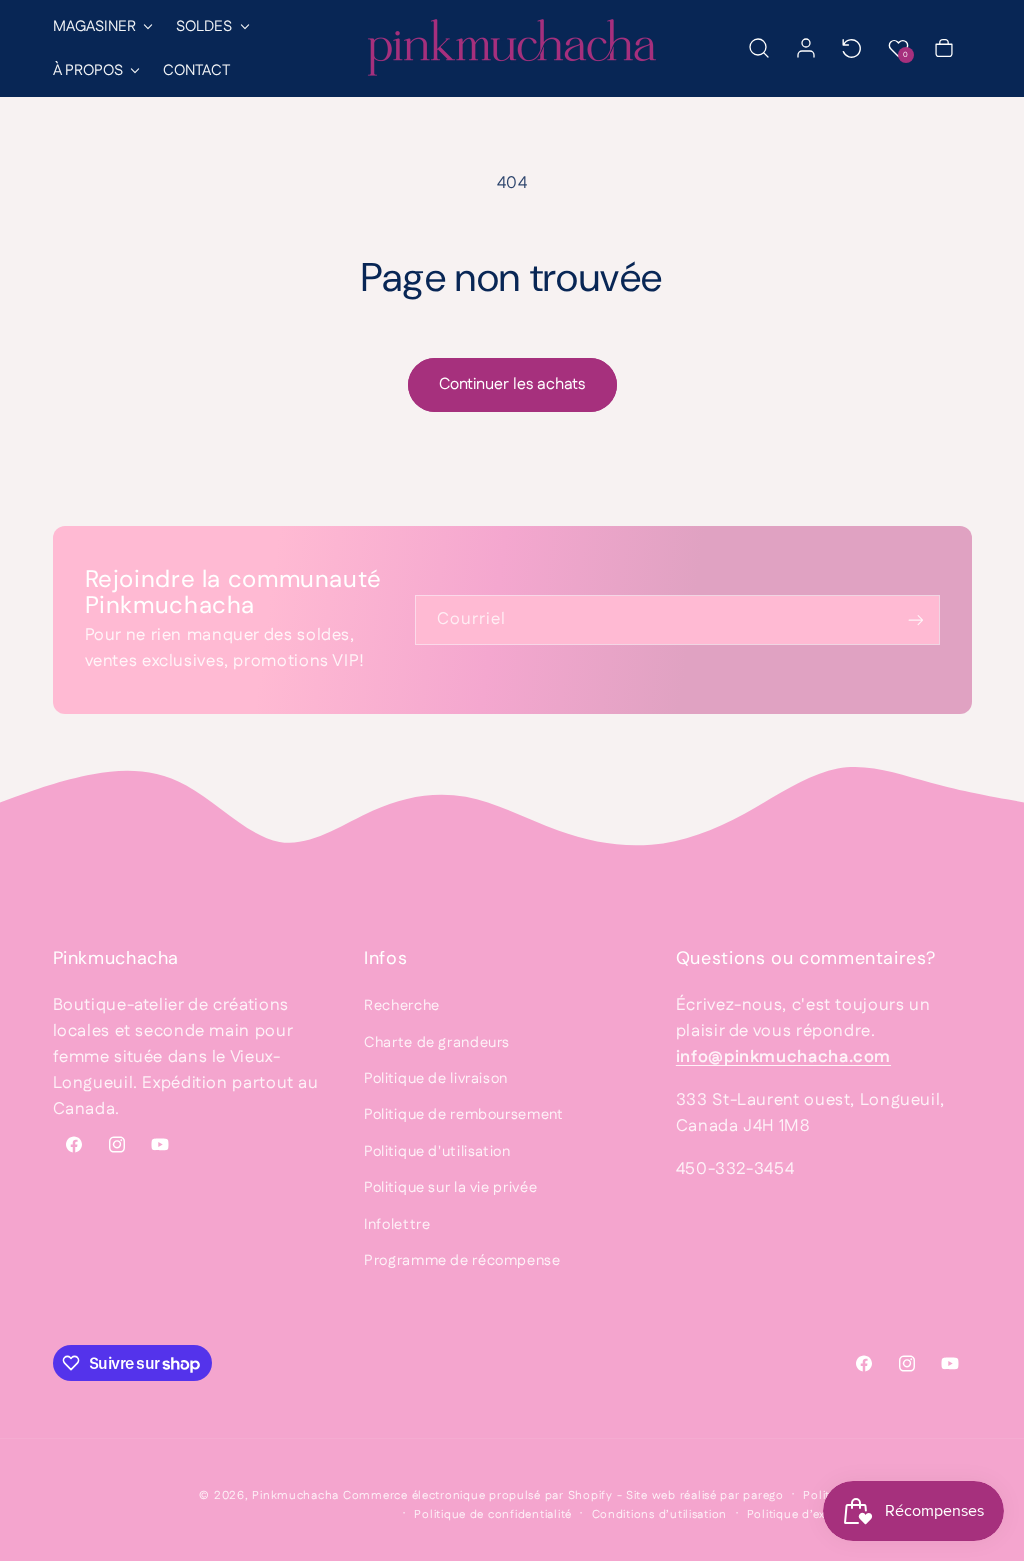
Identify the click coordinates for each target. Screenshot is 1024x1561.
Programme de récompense (462, 1260)
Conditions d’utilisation (660, 1514)
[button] (102, 26)
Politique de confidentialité (493, 1514)
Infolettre (397, 1224)
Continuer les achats (512, 384)
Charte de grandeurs (437, 1042)
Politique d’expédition (810, 1514)
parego (763, 1495)
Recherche (402, 1005)
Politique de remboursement (463, 1114)
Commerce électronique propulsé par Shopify (478, 1495)
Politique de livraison (436, 1078)
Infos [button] (385, 958)
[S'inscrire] (915, 619)
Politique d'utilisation (437, 1151)
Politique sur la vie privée (450, 1187)
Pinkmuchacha (295, 1495)
